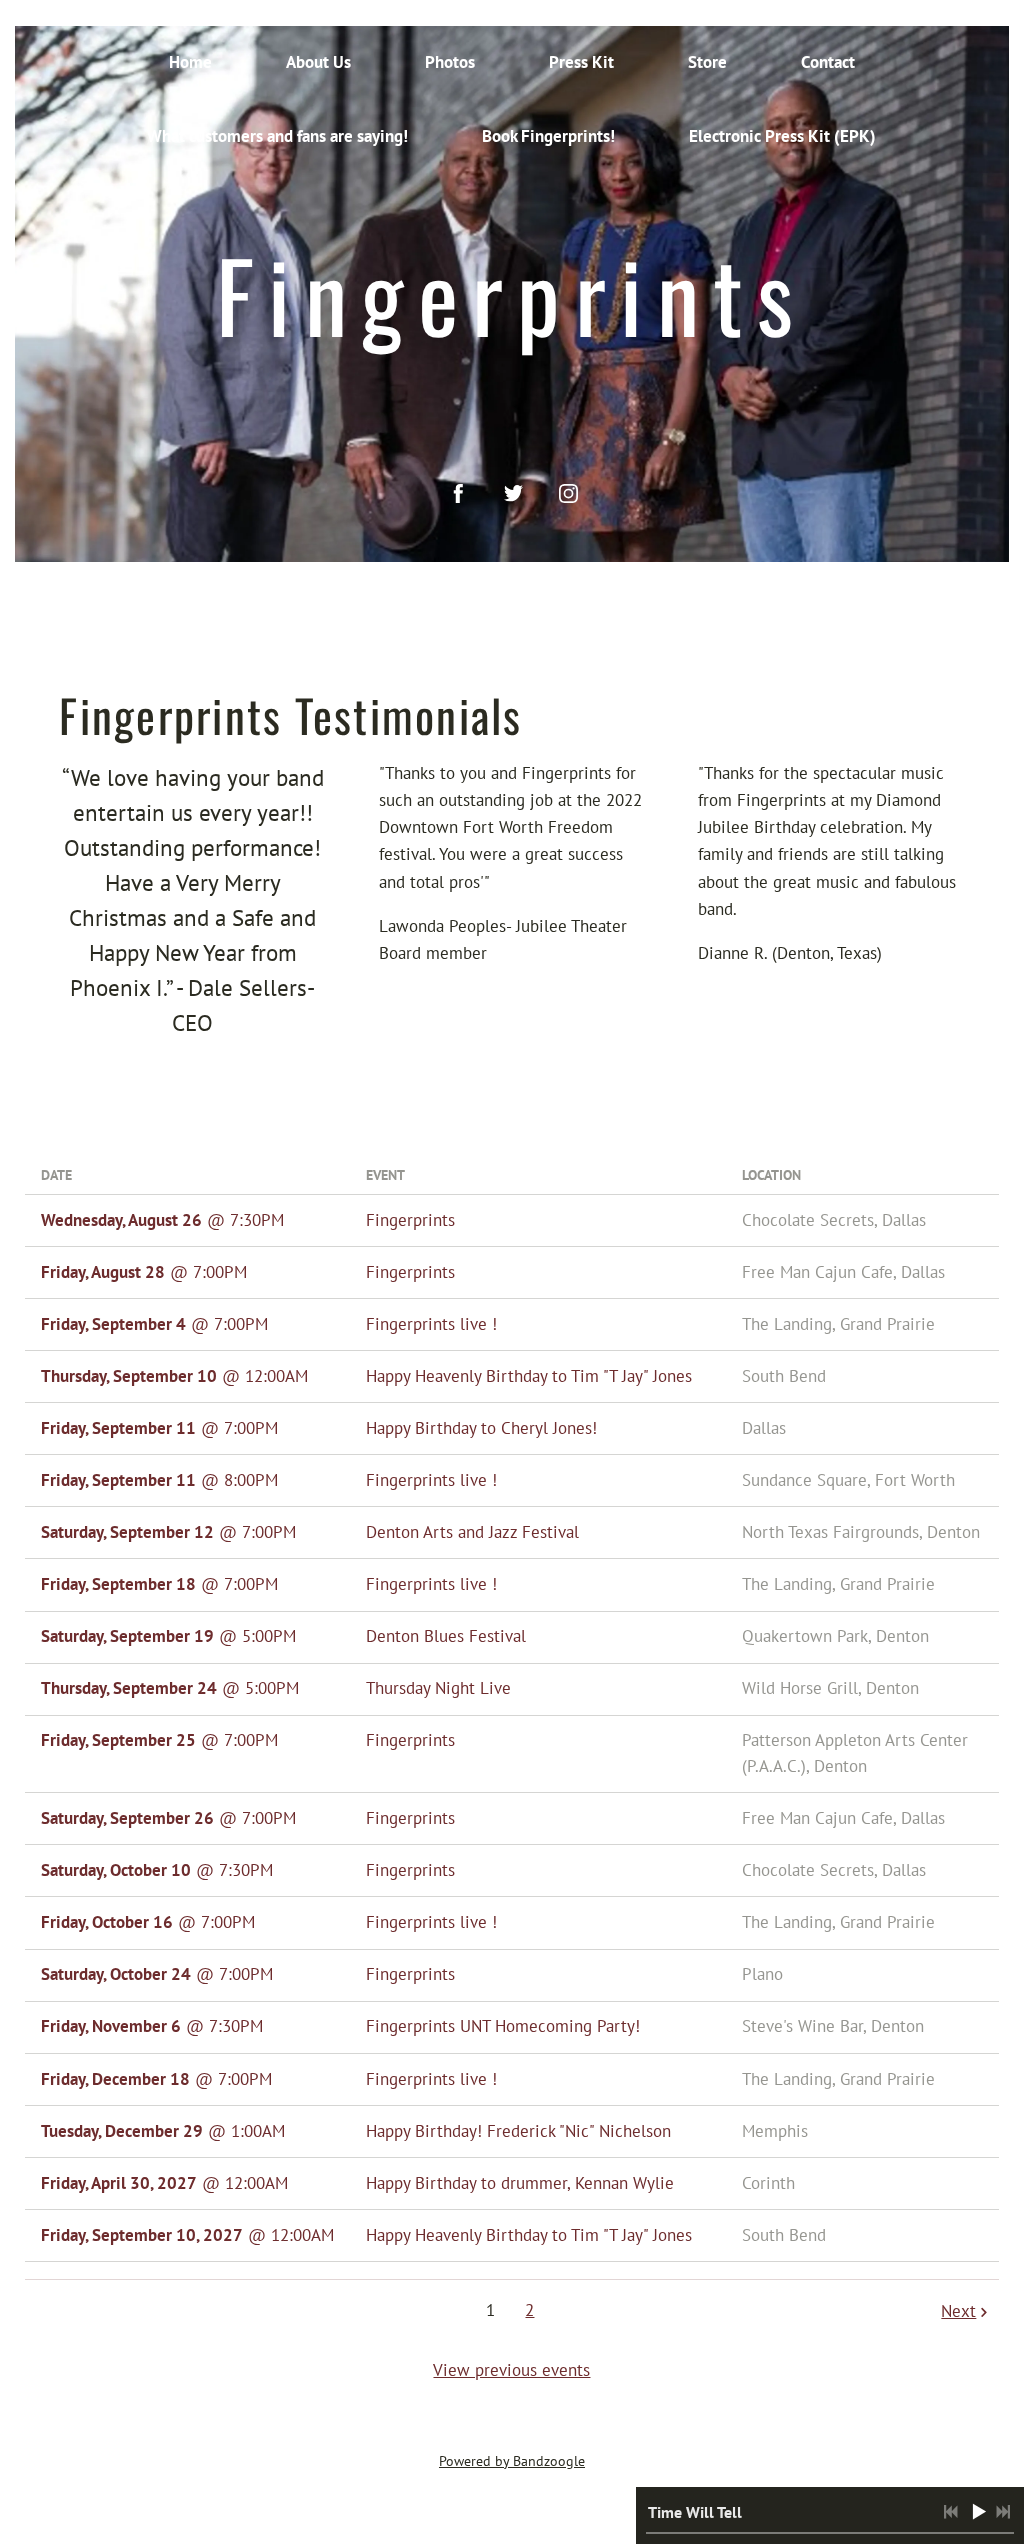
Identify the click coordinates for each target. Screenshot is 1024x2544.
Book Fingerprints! (548, 136)
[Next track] (1003, 2512)
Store (707, 62)
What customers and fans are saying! (277, 136)
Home (190, 62)
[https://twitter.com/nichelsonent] (513, 493)
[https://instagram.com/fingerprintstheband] (568, 493)
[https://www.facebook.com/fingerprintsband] (458, 493)
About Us (318, 62)
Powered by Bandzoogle (512, 2461)
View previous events (511, 2370)
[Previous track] (951, 2512)
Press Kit (581, 62)
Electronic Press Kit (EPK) (782, 136)
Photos (450, 62)
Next (958, 2311)
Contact (828, 62)
